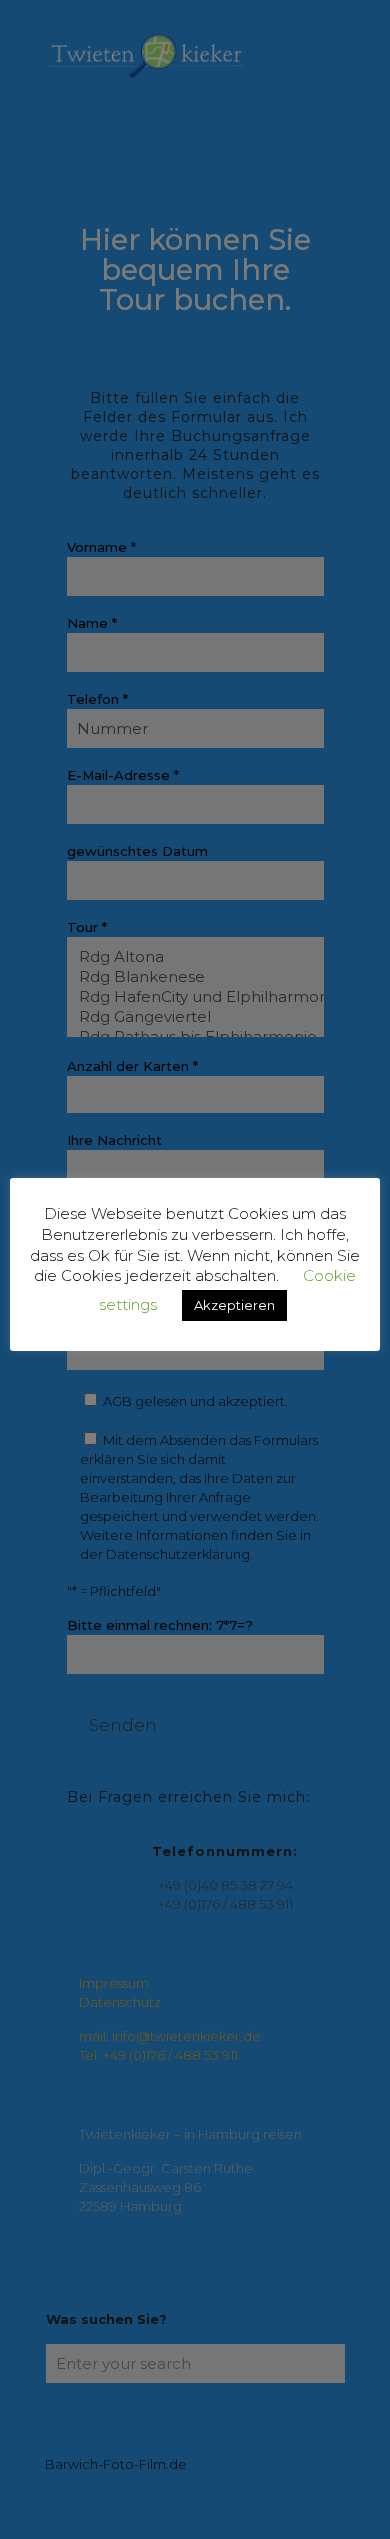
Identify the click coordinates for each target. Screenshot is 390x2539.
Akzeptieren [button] (234, 1305)
